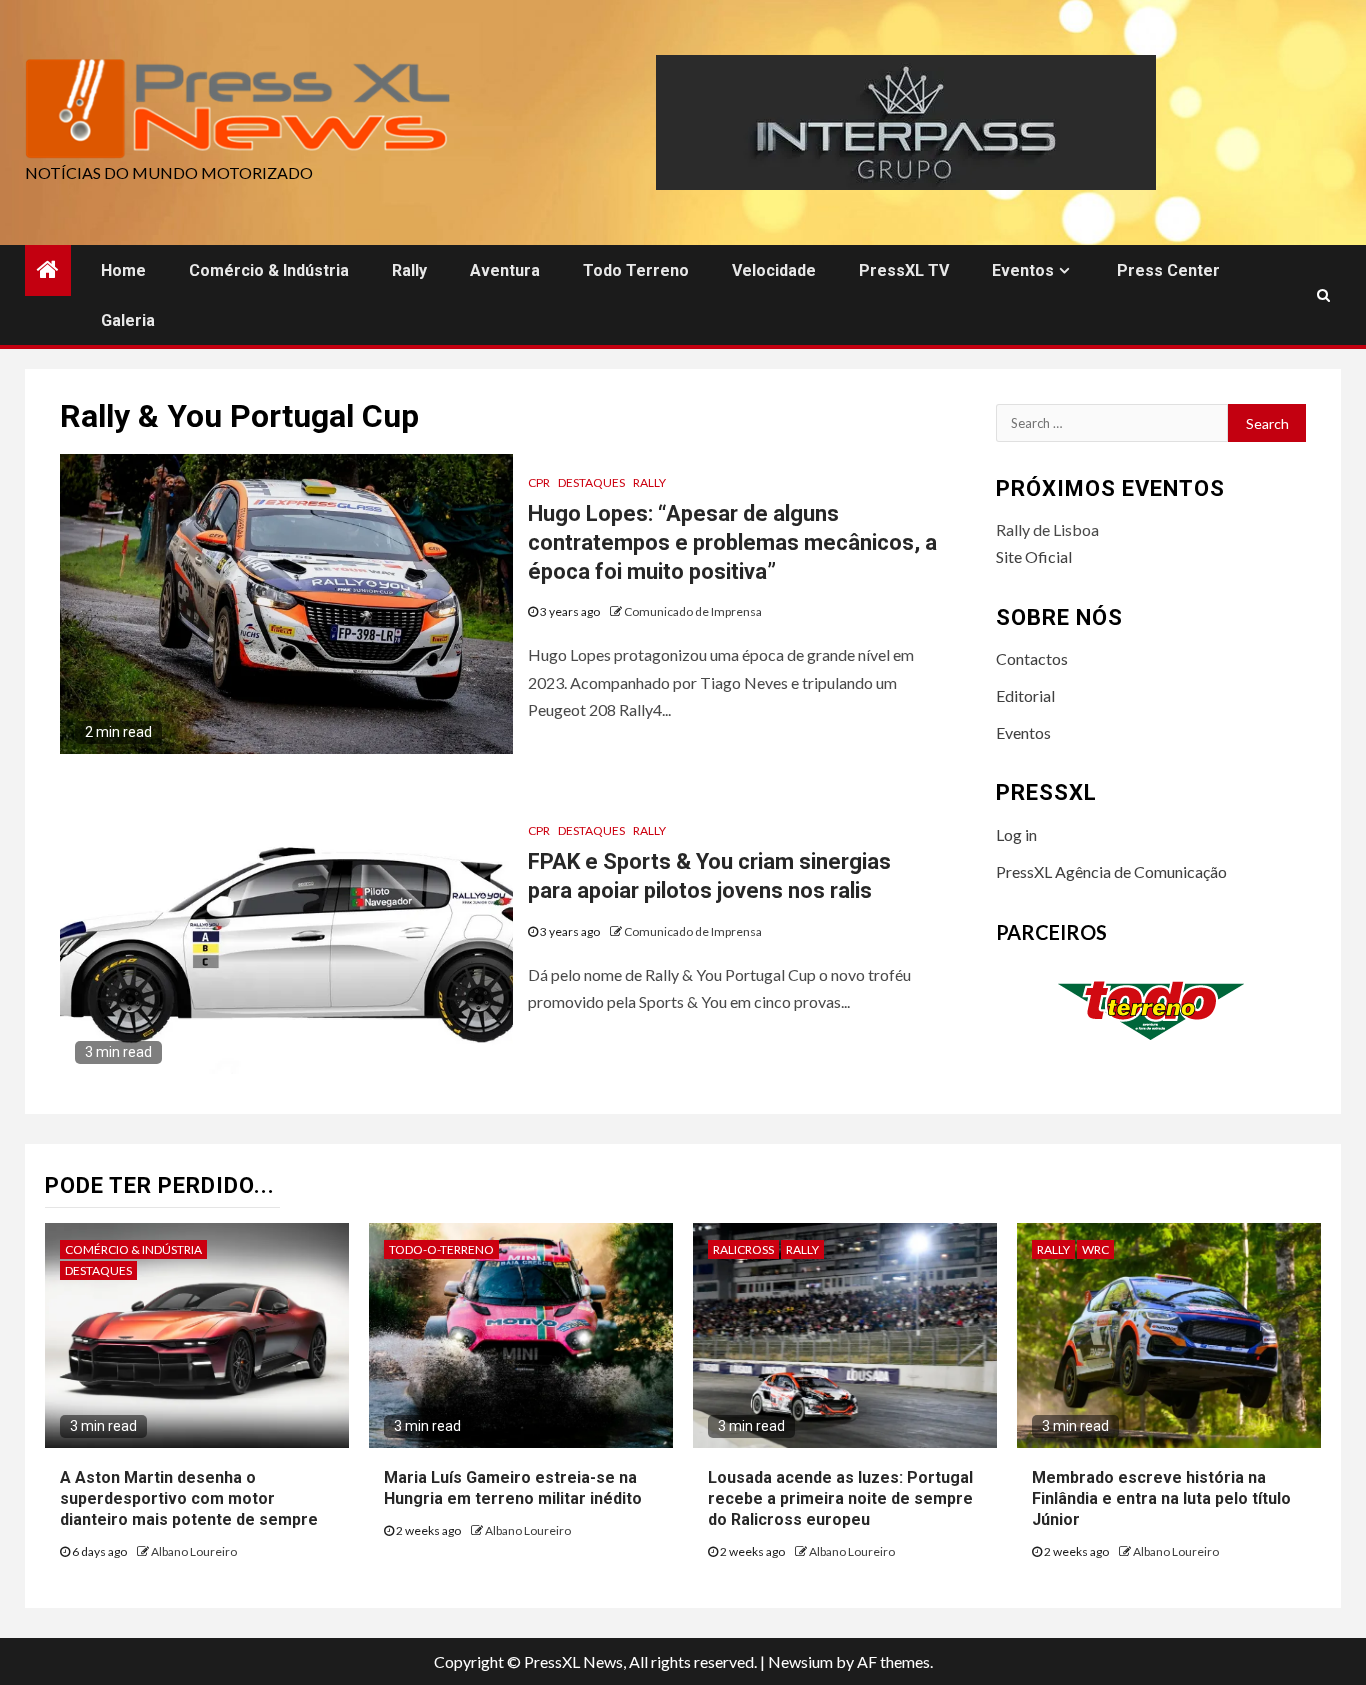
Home (123, 270)
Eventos (1023, 270)
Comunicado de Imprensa (693, 611)
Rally (409, 270)
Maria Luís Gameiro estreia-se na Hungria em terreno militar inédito (513, 1488)
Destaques (591, 482)
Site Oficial (1034, 556)
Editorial (1025, 695)
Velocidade (774, 270)
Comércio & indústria (269, 270)
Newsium (800, 1661)
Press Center (1168, 270)
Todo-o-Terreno (441, 1249)
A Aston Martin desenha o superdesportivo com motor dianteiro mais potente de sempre (189, 1498)
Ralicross (743, 1249)
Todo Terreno (636, 270)
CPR (539, 482)
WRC (1095, 1249)
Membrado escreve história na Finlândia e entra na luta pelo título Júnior (1161, 1498)
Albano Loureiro (194, 1551)
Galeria (128, 320)
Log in (1016, 834)
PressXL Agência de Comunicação (1111, 871)
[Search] (1323, 295)
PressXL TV (904, 270)
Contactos (1032, 658)
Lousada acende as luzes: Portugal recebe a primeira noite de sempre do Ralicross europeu (840, 1498)
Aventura (505, 270)
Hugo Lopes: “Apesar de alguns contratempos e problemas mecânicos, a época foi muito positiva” (732, 542)
